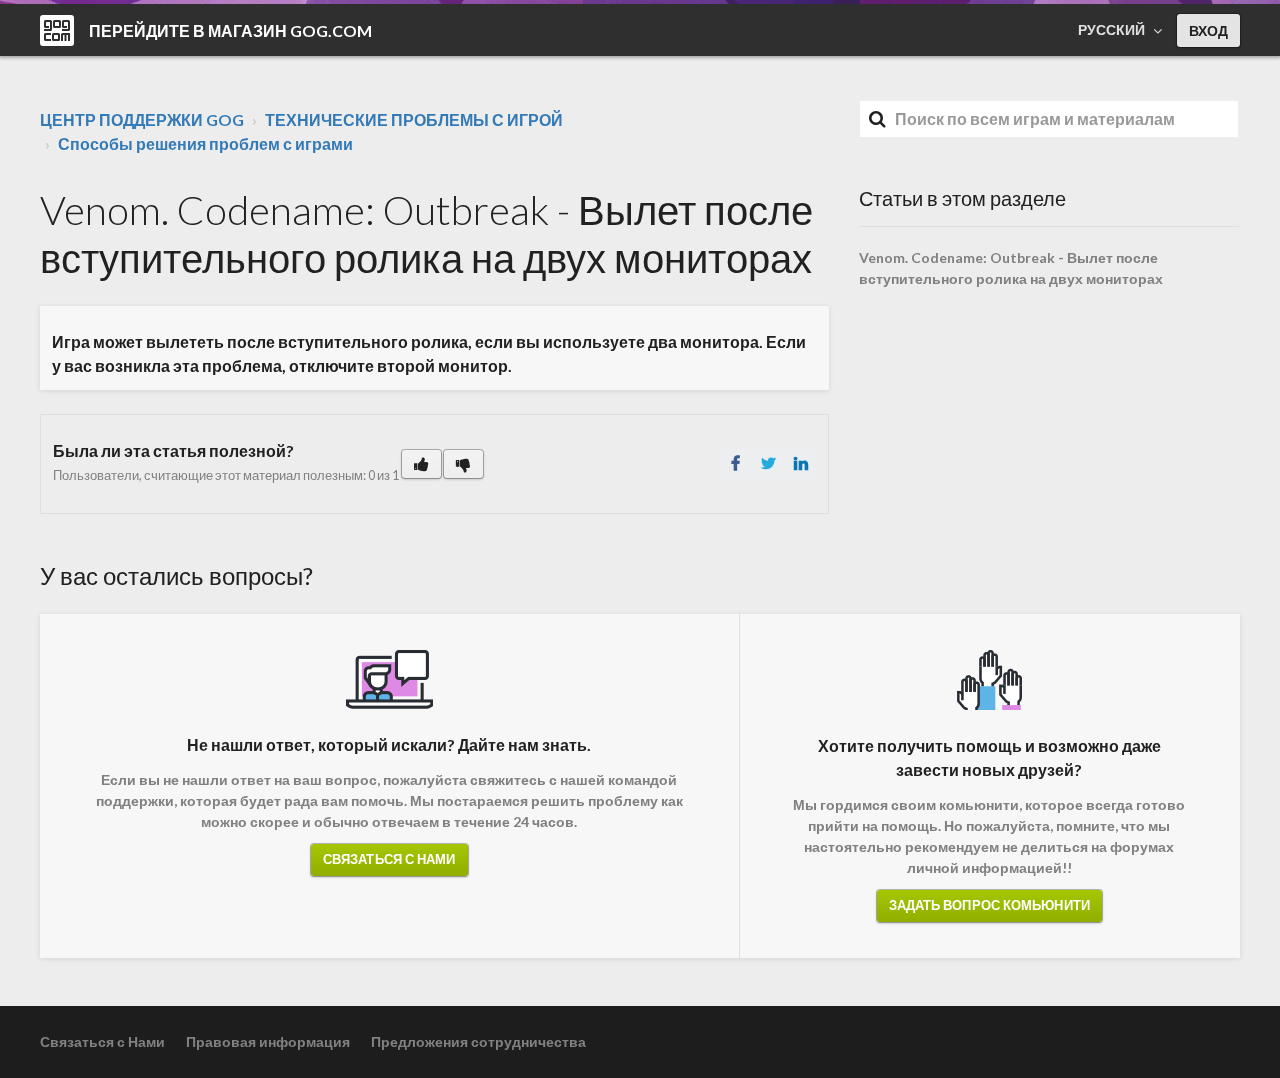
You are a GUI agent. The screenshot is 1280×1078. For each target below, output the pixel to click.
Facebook (735, 463)
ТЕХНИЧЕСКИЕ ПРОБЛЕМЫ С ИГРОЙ (414, 119)
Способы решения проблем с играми (205, 143)
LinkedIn (801, 463)
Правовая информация (268, 1041)
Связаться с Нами (389, 859)
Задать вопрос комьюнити (989, 905)
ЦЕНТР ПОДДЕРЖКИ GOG (142, 119)
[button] (421, 464)
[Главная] (57, 30)
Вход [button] (1208, 30)
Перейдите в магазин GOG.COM (230, 30)
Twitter (768, 463)
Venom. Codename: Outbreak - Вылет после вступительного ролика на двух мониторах (1011, 268)
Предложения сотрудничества (478, 1041)
